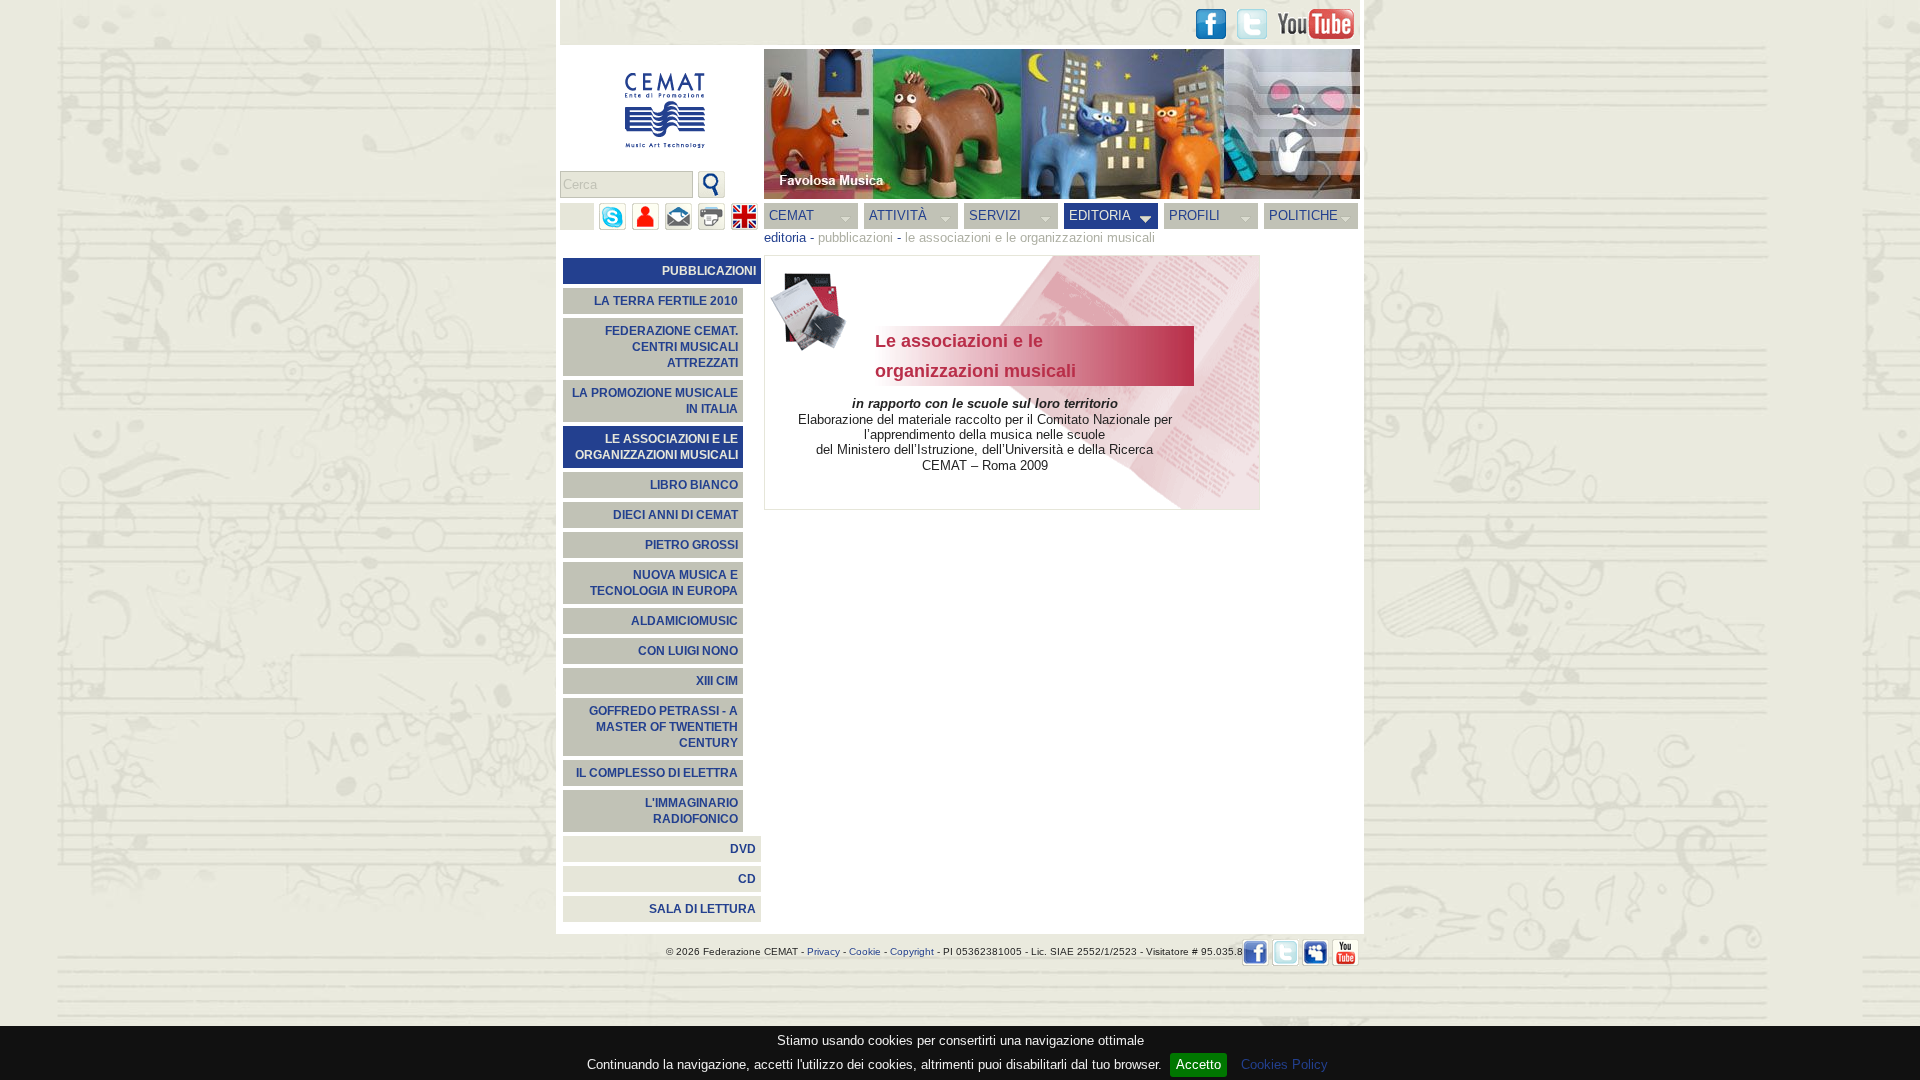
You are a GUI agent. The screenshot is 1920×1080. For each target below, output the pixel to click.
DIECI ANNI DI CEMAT (675, 515)
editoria (785, 237)
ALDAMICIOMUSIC (684, 621)
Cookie (865, 951)
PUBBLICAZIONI (709, 271)
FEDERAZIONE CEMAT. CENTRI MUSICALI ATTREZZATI (671, 347)
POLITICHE (1303, 215)
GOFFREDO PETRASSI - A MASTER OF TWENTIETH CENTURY (663, 727)
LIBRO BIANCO (694, 485)
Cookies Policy (1284, 1064)
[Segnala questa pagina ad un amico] (645, 216)
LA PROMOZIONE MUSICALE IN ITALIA (655, 401)
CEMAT (791, 215)
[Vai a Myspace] (1315, 952)
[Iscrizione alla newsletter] (678, 216)
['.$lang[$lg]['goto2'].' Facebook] (1211, 24)
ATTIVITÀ (898, 215)
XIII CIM (717, 681)
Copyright (912, 951)
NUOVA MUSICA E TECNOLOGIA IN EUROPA (664, 583)
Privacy (823, 951)
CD (747, 879)
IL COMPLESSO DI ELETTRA (657, 773)
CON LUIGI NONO (688, 651)
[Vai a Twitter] (1252, 24)
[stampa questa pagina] (711, 216)
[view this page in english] (744, 216)
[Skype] (612, 216)
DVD (743, 849)
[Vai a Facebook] (1255, 952)
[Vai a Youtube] (1316, 24)
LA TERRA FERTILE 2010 (666, 301)
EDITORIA (1100, 215)
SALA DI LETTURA (702, 909)
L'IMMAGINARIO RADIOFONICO (691, 811)
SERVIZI (995, 215)
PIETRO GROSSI (691, 545)
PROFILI (1194, 215)
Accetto (1198, 1064)
